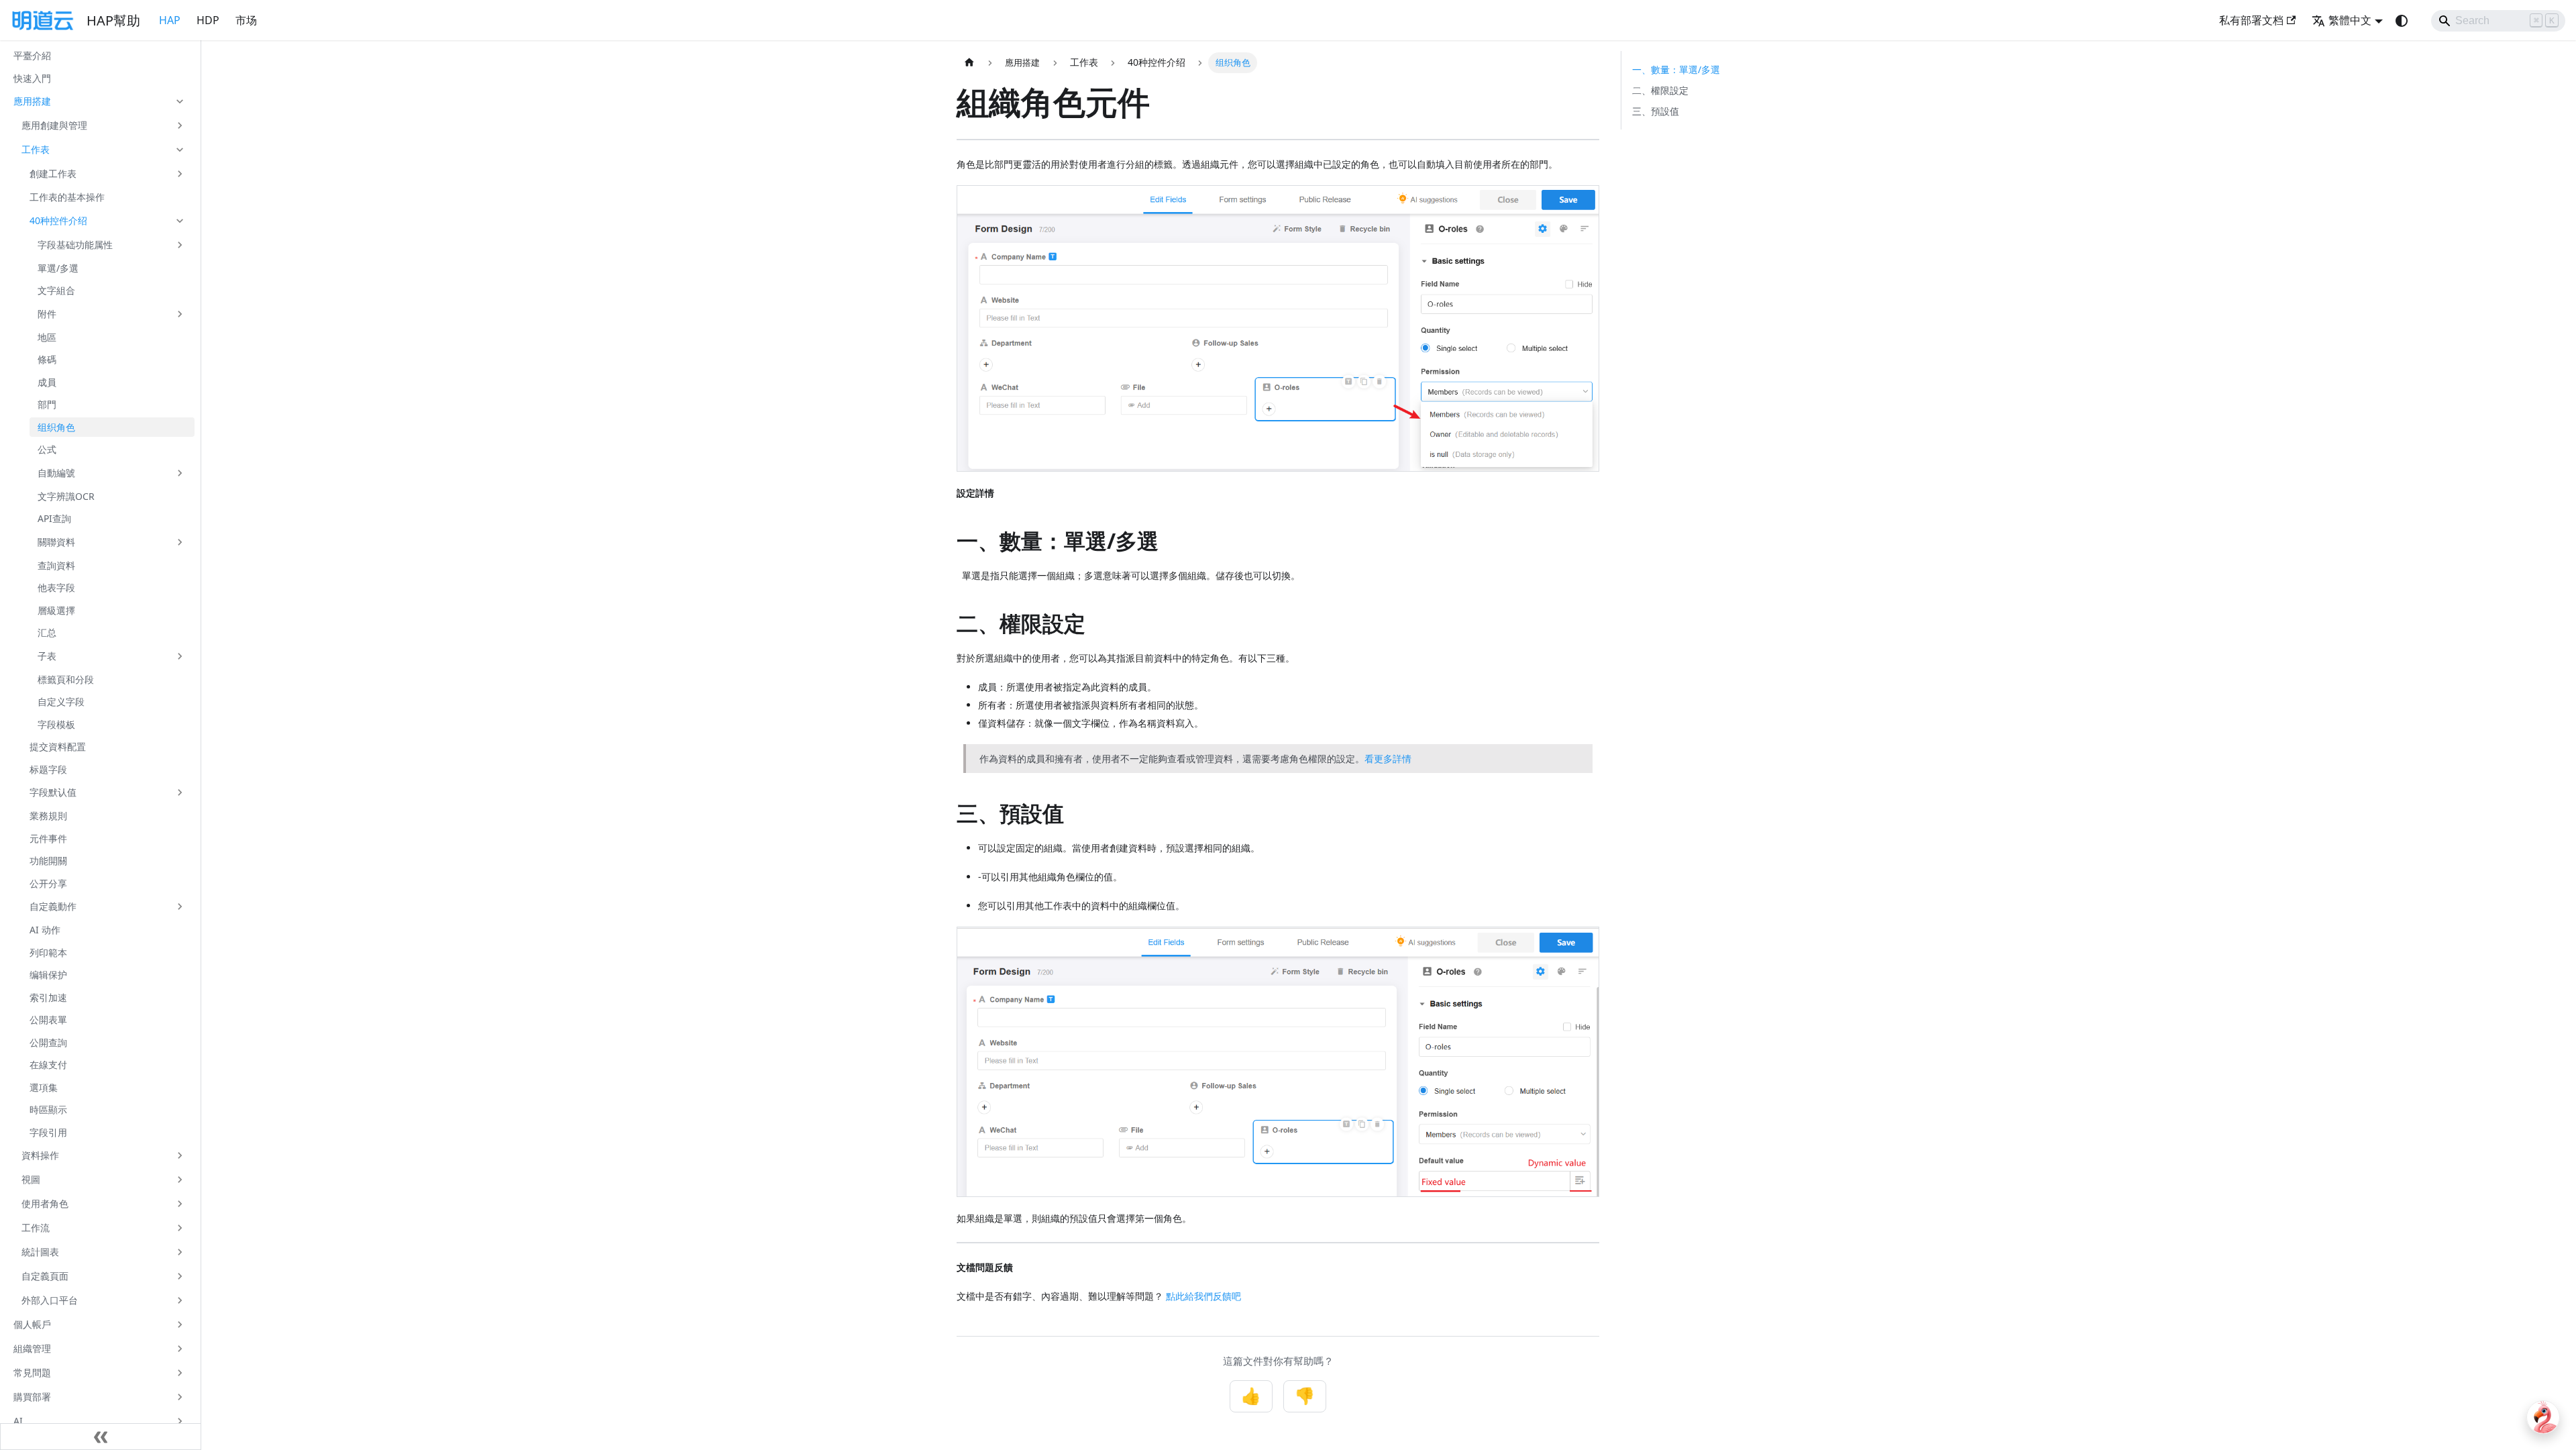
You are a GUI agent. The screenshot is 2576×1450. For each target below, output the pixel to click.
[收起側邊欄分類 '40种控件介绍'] (180, 221)
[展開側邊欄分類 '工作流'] (180, 1228)
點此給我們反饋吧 (1203, 1296)
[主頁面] (969, 63)
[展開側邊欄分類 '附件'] (180, 314)
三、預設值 (1656, 111)
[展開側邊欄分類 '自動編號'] (180, 473)
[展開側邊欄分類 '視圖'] (180, 1180)
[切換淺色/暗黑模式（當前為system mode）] (2402, 21)
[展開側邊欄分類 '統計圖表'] (180, 1252)
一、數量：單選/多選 (1676, 69)
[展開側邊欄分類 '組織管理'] (180, 1349)
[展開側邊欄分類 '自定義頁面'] (180, 1276)
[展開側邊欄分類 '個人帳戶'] (180, 1325)
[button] (100, 101)
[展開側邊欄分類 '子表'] (180, 656)
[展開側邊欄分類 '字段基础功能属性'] (180, 245)
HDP (208, 20)
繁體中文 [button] (2350, 20)
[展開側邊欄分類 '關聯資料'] (180, 542)
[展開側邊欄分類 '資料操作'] (180, 1155)
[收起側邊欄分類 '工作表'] (180, 150)
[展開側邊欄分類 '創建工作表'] (180, 174)
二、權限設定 (1660, 90)
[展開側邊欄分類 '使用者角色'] (180, 1204)
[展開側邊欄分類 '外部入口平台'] (180, 1300)
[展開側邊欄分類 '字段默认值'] (180, 792)
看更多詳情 (1388, 759)
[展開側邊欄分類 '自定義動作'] (180, 907)
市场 (246, 20)
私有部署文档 (2251, 20)
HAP (170, 20)
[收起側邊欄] (101, 1437)
